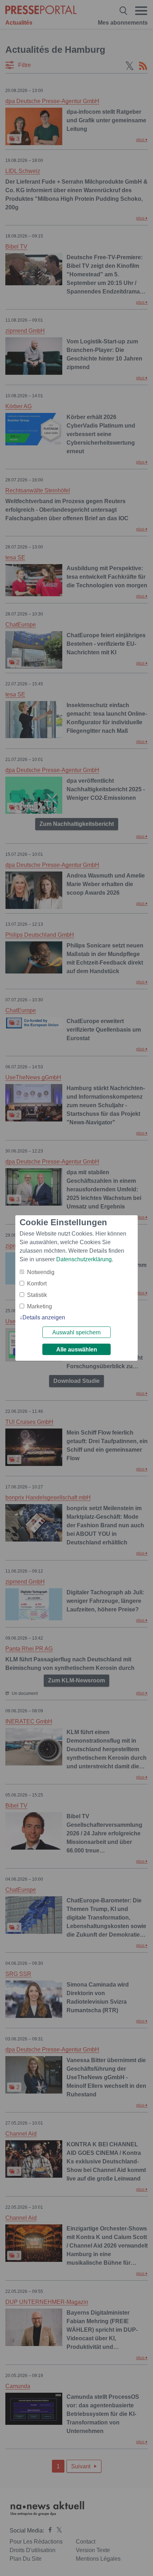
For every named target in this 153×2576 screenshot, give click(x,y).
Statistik (37, 1295)
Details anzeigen (44, 1317)
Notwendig (41, 1272)
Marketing (39, 1306)
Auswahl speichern (76, 1332)
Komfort (37, 1284)
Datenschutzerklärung (84, 1259)
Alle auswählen (77, 1350)
